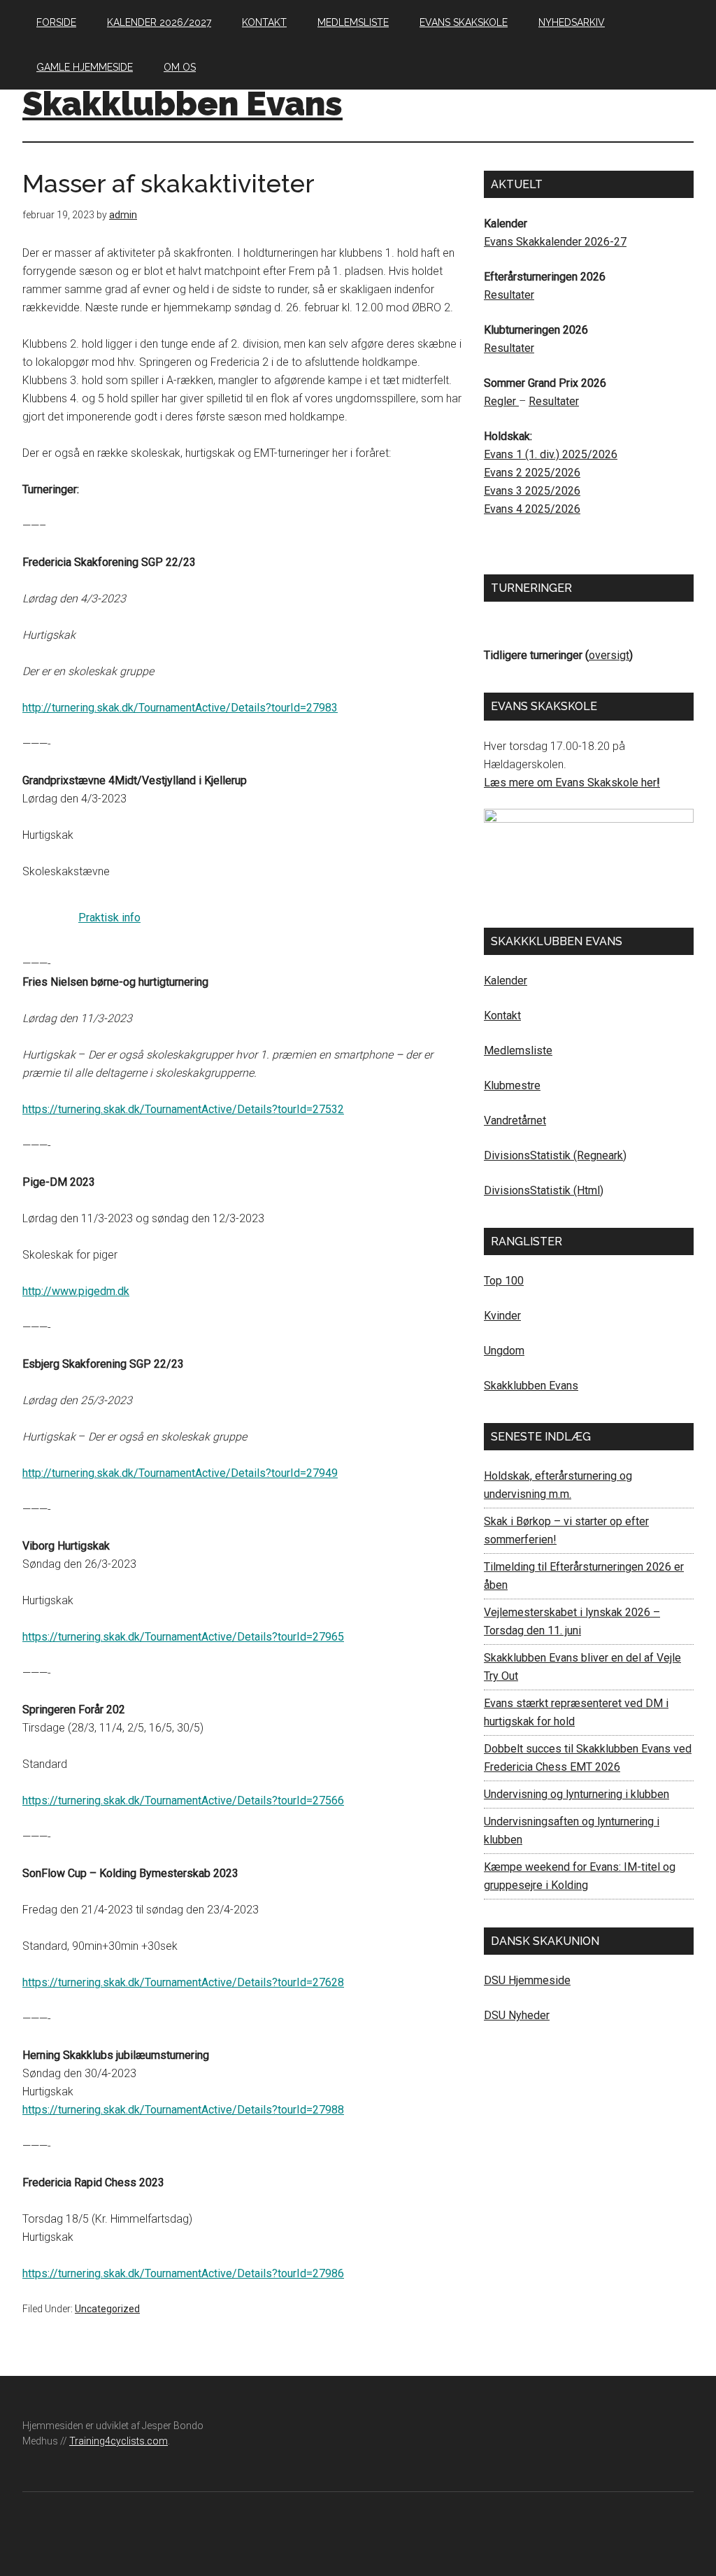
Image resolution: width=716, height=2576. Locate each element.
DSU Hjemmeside (527, 1980)
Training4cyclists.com (119, 2441)
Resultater (509, 295)
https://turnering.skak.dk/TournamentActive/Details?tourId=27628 (183, 1982)
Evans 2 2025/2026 (532, 473)
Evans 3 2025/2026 (532, 491)
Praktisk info (109, 918)
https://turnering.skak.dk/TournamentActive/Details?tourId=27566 (183, 1800)
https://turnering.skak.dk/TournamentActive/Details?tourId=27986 (183, 2273)
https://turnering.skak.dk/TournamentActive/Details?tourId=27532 (183, 1109)
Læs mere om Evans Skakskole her (570, 783)
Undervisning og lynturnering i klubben (577, 1794)
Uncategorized (107, 2309)
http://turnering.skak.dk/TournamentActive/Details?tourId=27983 (180, 708)
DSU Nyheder (517, 2015)
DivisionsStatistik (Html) (544, 1190)
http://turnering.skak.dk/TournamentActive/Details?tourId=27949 (180, 1473)
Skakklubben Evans (182, 104)
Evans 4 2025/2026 (532, 509)
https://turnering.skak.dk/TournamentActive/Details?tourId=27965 (183, 1637)
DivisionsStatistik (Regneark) (555, 1155)
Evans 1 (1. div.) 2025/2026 (551, 454)
